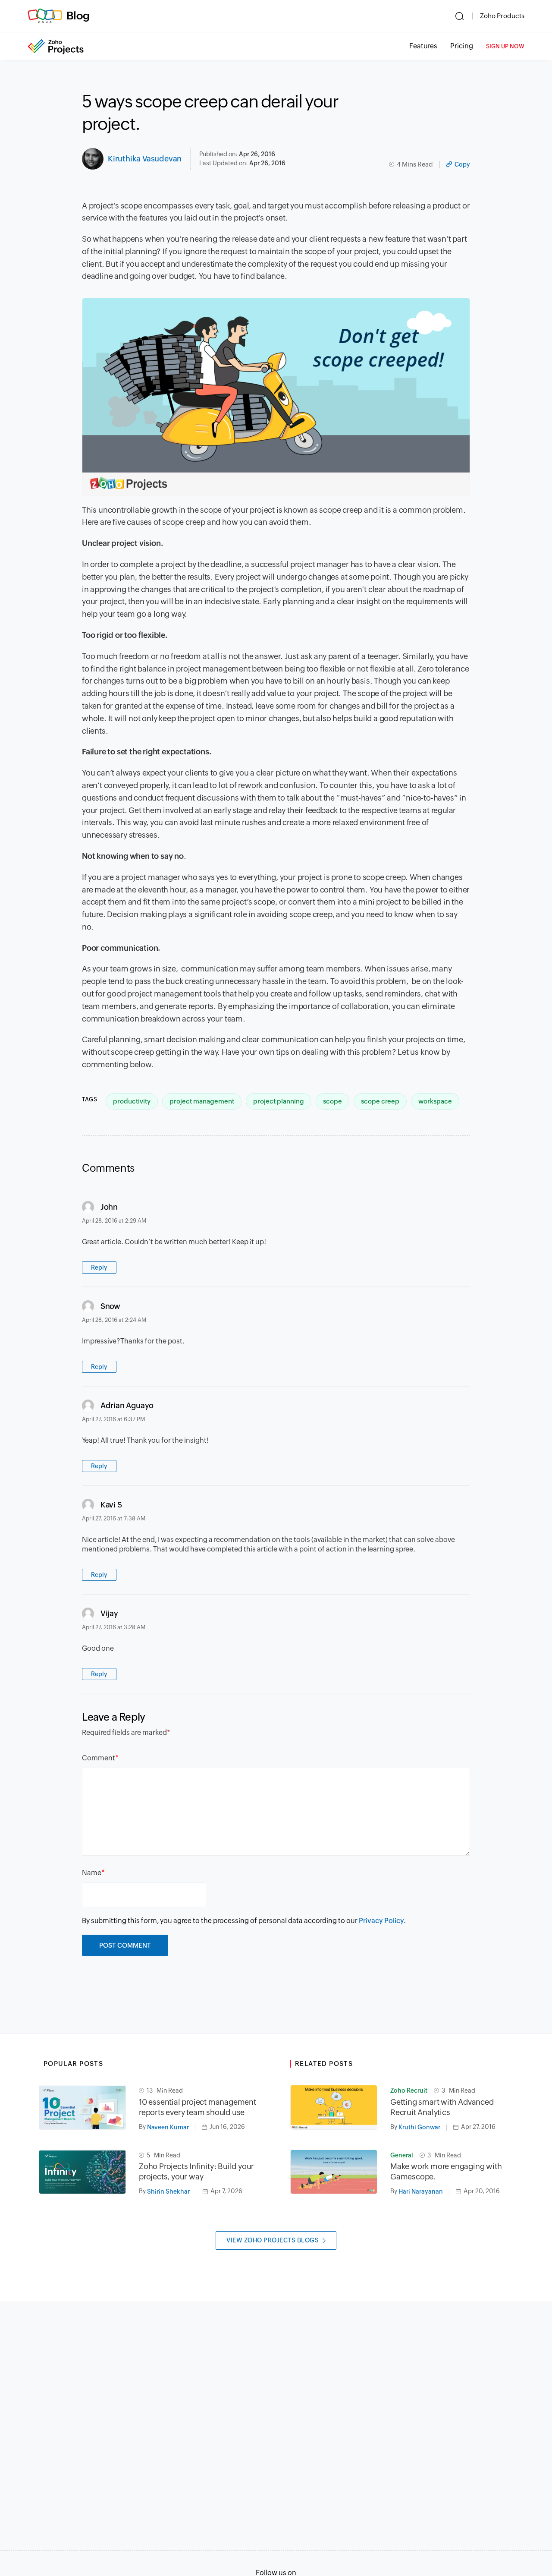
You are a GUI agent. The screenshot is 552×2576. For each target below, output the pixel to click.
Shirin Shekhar (168, 2191)
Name (92, 1873)
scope (332, 1101)
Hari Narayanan (421, 2191)
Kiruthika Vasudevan (145, 159)
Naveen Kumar (168, 2127)
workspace (435, 1101)
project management (202, 1101)
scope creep (380, 1101)
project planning (279, 1101)
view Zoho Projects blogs (273, 2240)
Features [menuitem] (423, 46)
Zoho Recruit (409, 2090)
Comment (99, 1758)
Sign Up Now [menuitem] (505, 46)
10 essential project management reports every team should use (198, 2107)
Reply (99, 1268)
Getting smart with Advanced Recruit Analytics (442, 2107)
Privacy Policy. (382, 1921)
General (402, 2155)
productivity (132, 1101)
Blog (78, 16)
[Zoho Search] (459, 16)
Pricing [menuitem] (462, 46)
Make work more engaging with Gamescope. (446, 2171)
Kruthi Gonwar (419, 2127)
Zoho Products (502, 16)
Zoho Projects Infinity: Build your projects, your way (196, 2171)
